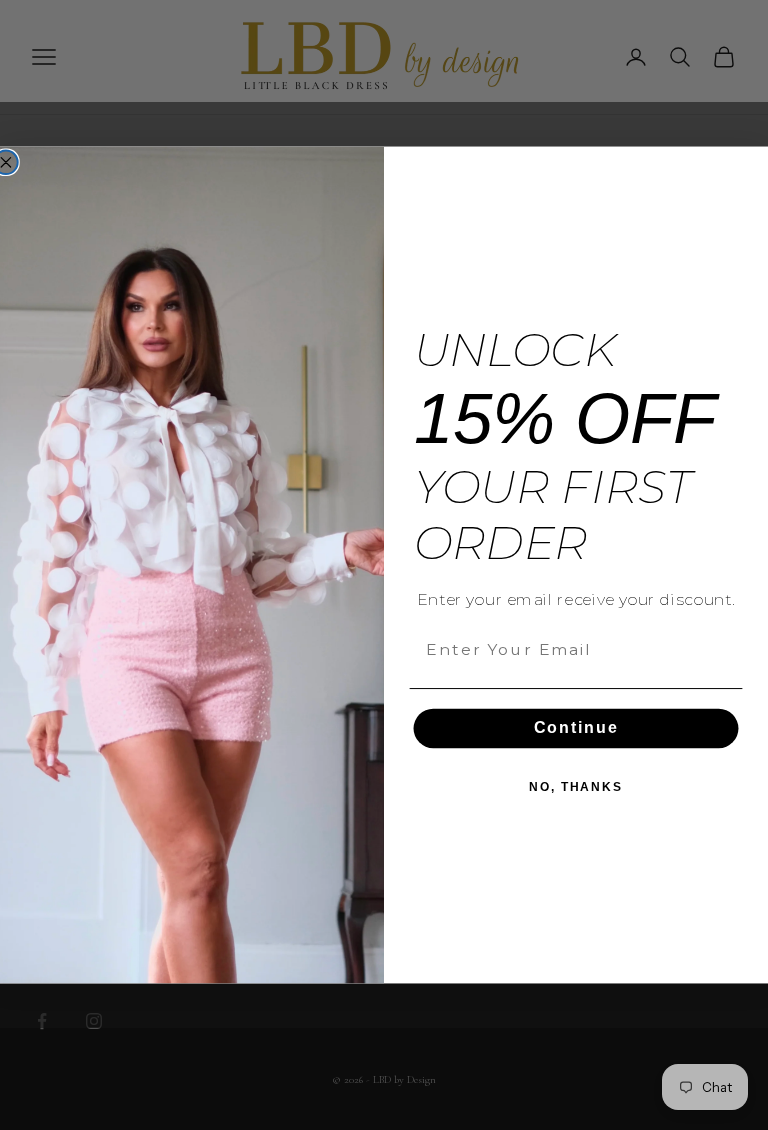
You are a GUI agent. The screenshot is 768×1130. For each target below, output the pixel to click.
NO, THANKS (576, 788)
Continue (576, 728)
